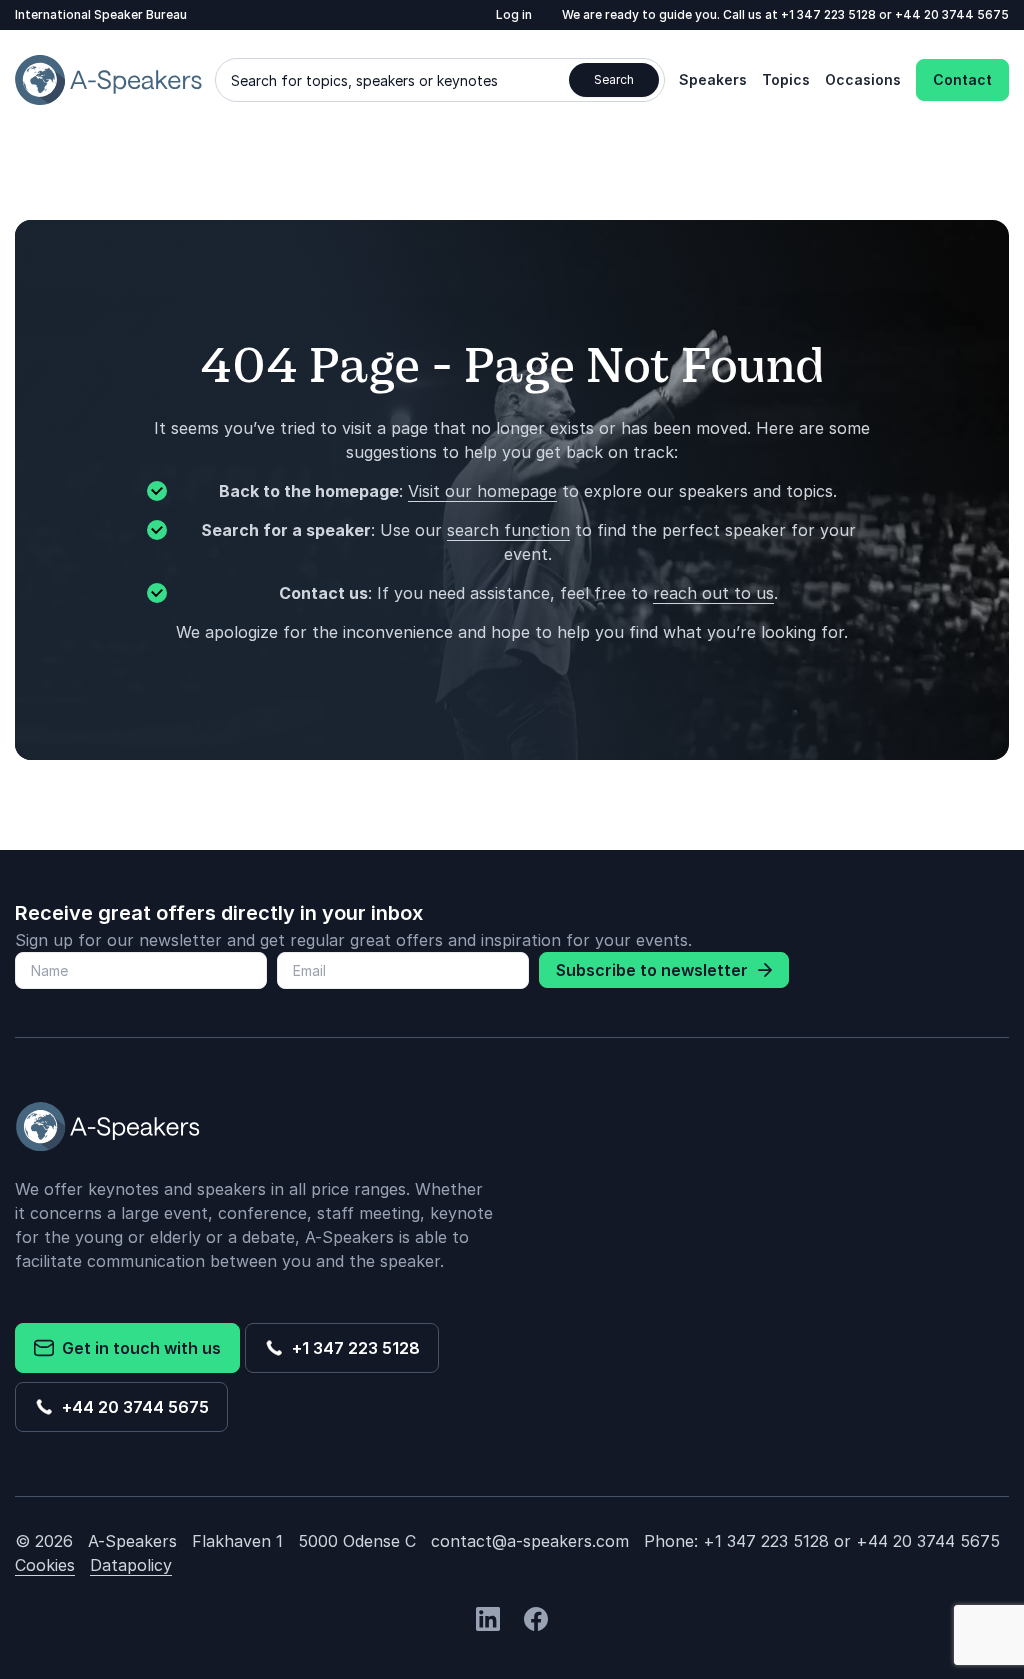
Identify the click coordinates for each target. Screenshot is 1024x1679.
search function (508, 530)
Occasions (863, 79)
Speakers (713, 79)
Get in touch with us (137, 1348)
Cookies (45, 1565)
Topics (786, 79)
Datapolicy (131, 1565)
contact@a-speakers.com (530, 1541)
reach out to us (713, 593)
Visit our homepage (482, 491)
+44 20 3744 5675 (952, 14)
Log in (514, 14)
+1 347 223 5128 (830, 14)
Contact (962, 79)
